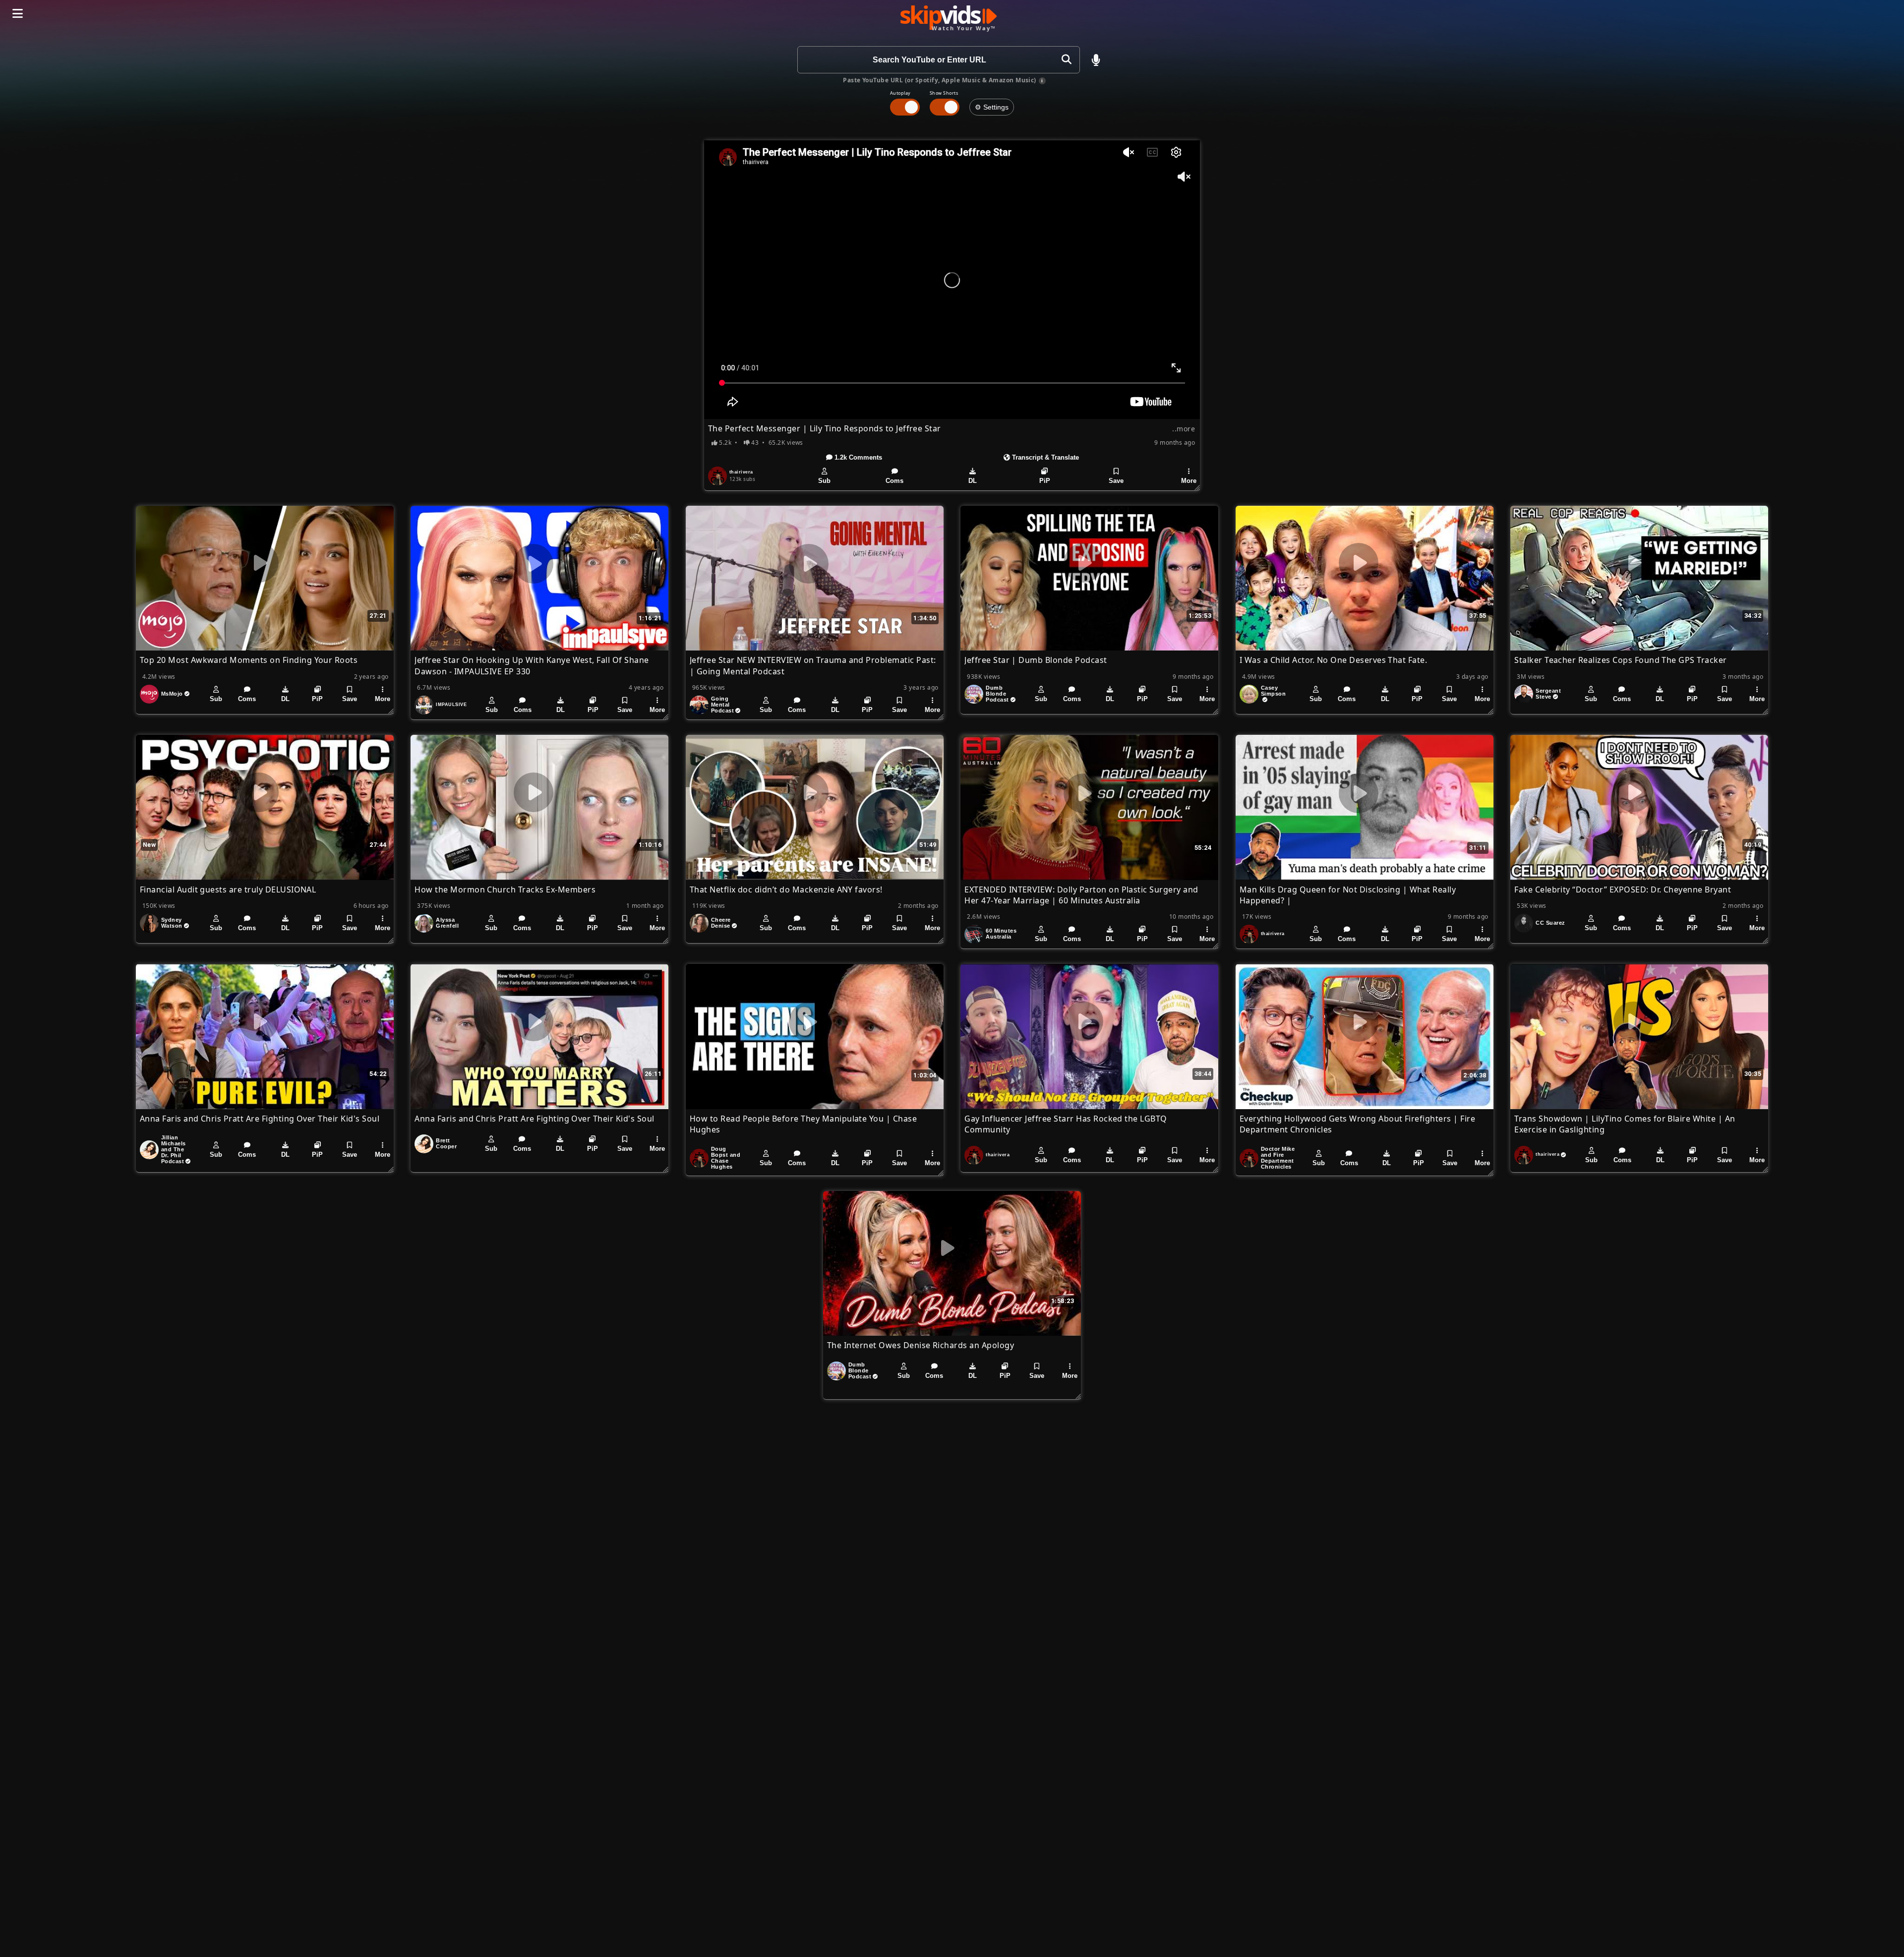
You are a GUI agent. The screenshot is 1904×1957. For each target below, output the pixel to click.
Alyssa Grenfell (447, 923)
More (1189, 481)
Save (1116, 481)
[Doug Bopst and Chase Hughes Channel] (699, 1158)
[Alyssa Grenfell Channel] (424, 923)
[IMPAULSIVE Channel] (424, 705)
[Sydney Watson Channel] (149, 923)
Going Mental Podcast (722, 705)
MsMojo (172, 694)
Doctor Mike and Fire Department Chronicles (1278, 1158)
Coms (894, 481)
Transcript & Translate (1044, 457)
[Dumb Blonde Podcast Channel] (974, 694)
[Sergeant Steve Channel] (1524, 694)
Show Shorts (944, 93)
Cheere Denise (721, 923)
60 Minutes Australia (1001, 934)
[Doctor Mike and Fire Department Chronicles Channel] (1249, 1158)
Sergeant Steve (1548, 694)
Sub (824, 481)
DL (973, 481)
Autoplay (900, 93)
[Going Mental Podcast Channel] (699, 705)
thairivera (741, 472)
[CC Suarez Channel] (1524, 923)
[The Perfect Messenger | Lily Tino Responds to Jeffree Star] (952, 280)
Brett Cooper (446, 1143)
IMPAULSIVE (451, 705)
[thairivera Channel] (717, 476)
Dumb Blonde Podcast (997, 694)
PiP (1045, 481)
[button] (1096, 60)
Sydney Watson (172, 923)
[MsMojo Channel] (149, 694)
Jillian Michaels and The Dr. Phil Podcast (174, 1149)
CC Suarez (1550, 923)
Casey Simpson (1273, 691)
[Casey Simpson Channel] (1249, 694)
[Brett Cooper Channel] (424, 1144)
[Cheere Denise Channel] (699, 923)
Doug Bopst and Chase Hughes (726, 1158)
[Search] (1066, 60)
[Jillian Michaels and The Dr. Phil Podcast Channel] (149, 1150)
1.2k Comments (857, 457)
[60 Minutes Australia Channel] (974, 934)
